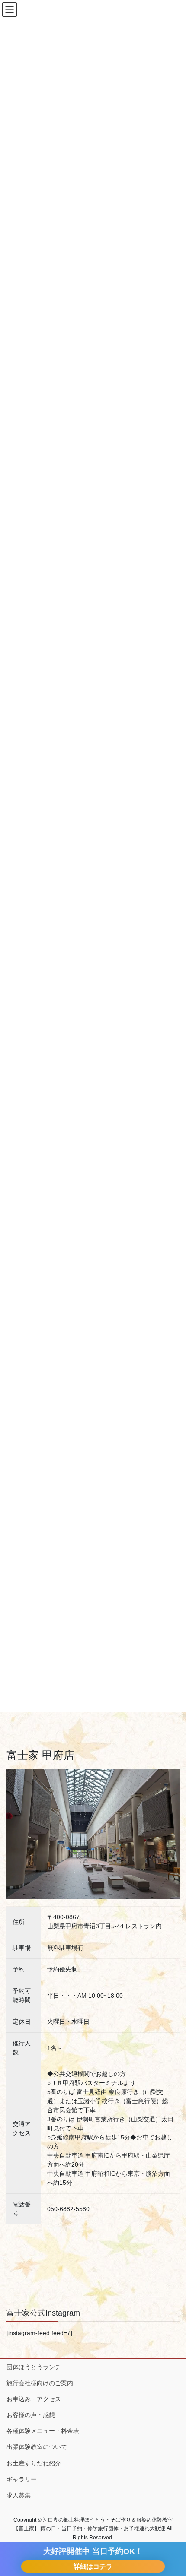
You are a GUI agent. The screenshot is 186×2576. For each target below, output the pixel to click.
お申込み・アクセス (34, 2399)
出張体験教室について (37, 2447)
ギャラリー (22, 2479)
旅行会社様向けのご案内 (40, 2383)
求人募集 (19, 2495)
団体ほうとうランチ (34, 2367)
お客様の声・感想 (31, 2415)
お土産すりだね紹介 (34, 2463)
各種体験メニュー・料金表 (43, 2431)
